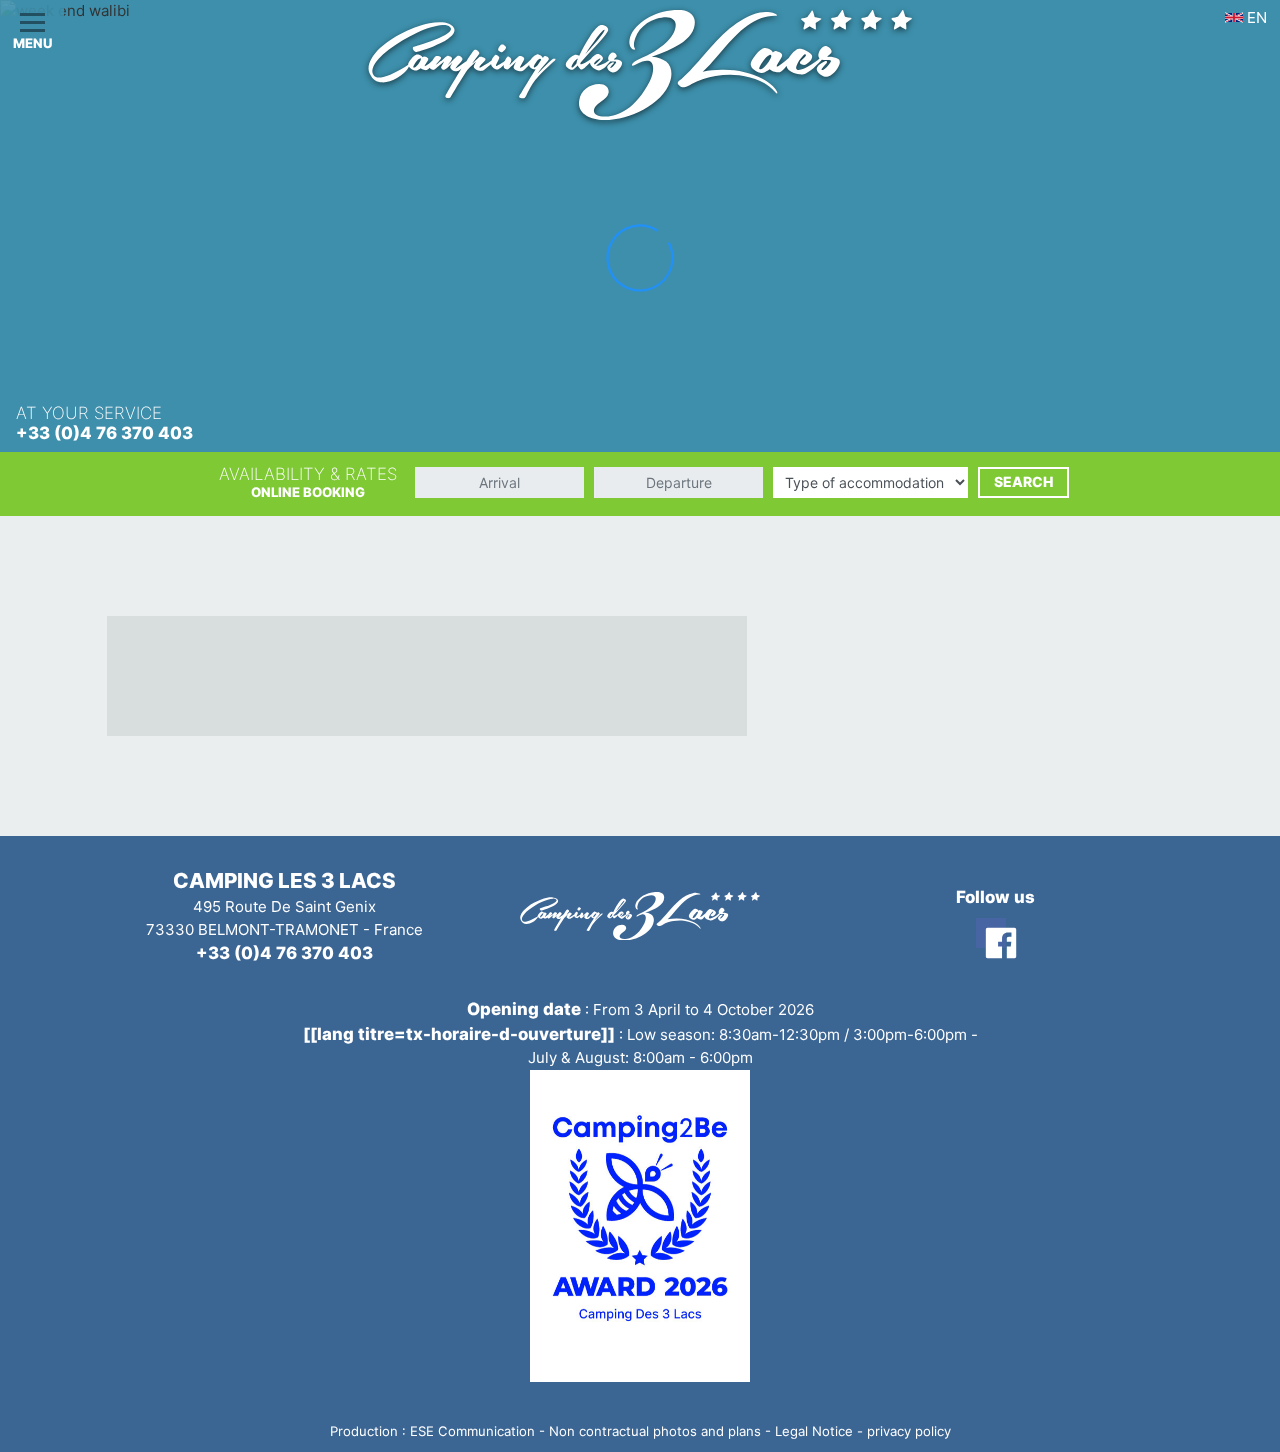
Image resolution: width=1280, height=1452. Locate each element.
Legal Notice (814, 1431)
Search (1023, 481)
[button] (32, 32)
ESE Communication (472, 1431)
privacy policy (909, 1431)
